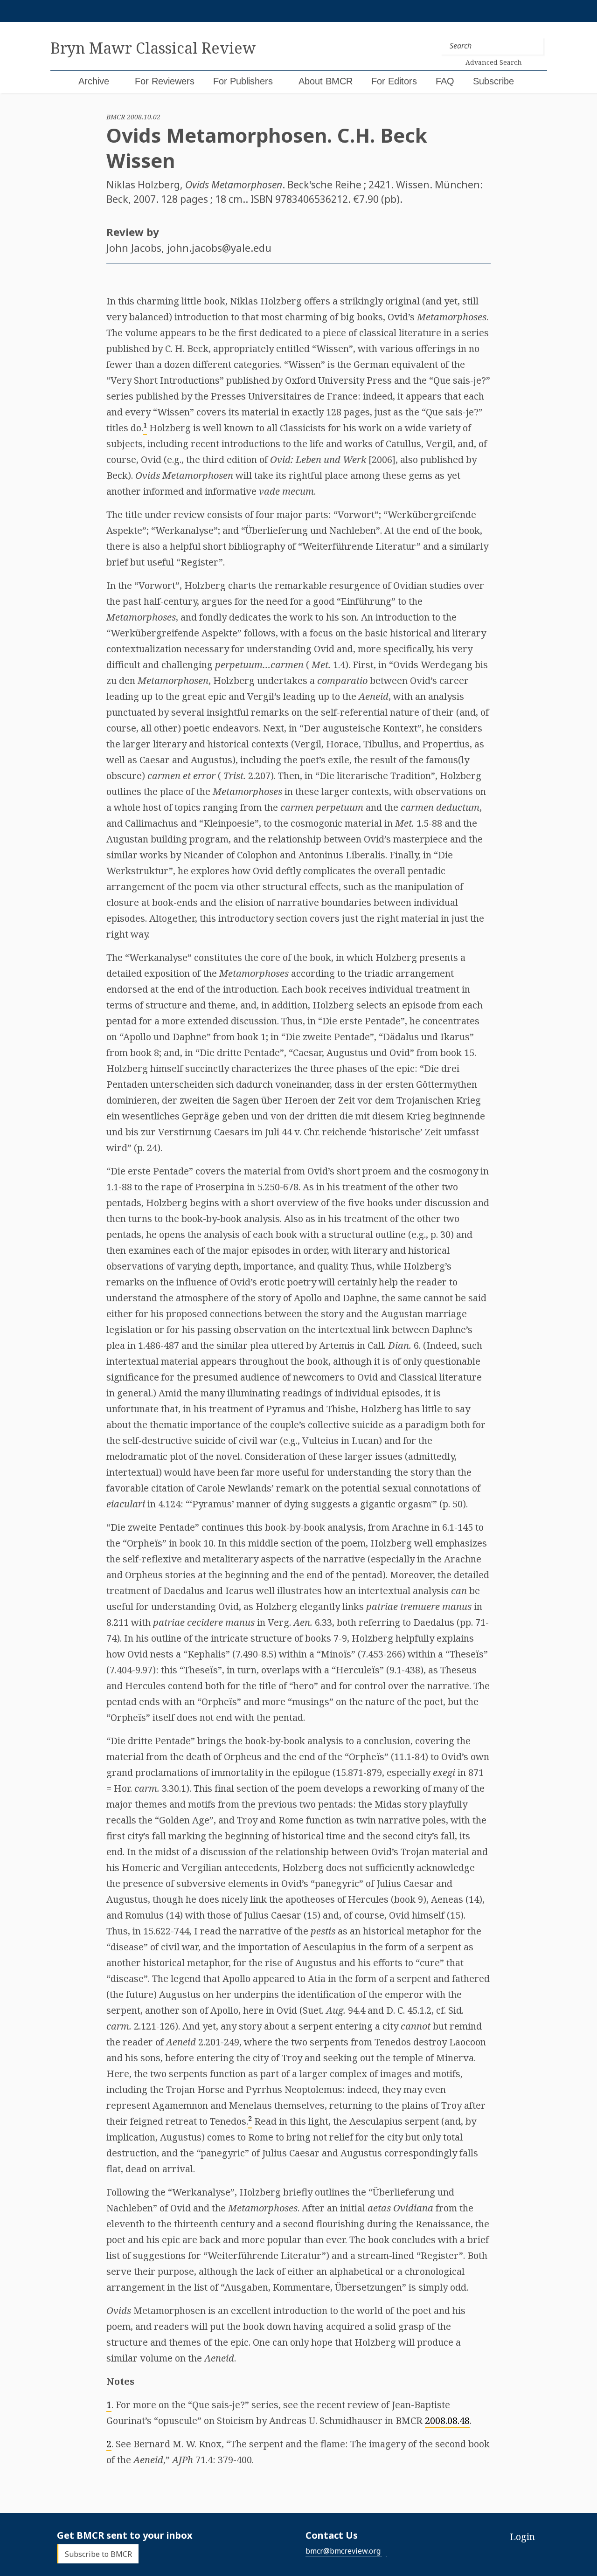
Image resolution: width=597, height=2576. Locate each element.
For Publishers (243, 81)
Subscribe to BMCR (98, 2554)
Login (522, 2537)
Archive (94, 81)
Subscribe (493, 81)
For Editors (394, 81)
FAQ (445, 81)
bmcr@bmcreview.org (343, 2551)
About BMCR (326, 81)
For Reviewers (165, 81)
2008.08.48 (447, 2421)
